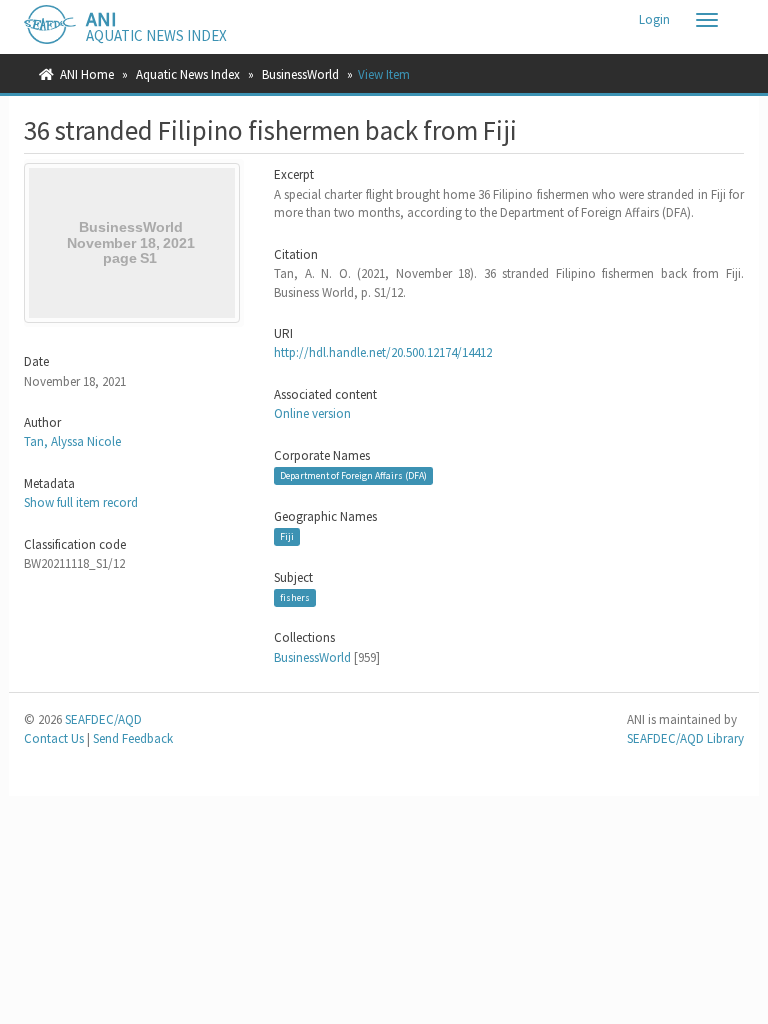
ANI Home (87, 74)
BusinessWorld (300, 74)
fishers (295, 597)
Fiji (287, 536)
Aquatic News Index (188, 74)
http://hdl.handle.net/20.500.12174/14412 (383, 352)
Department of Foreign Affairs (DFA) (353, 475)
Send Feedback (133, 738)
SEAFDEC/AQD (103, 719)
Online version (312, 413)
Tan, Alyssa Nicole (72, 441)
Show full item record (81, 502)
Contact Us (54, 738)
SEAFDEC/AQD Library (685, 738)
